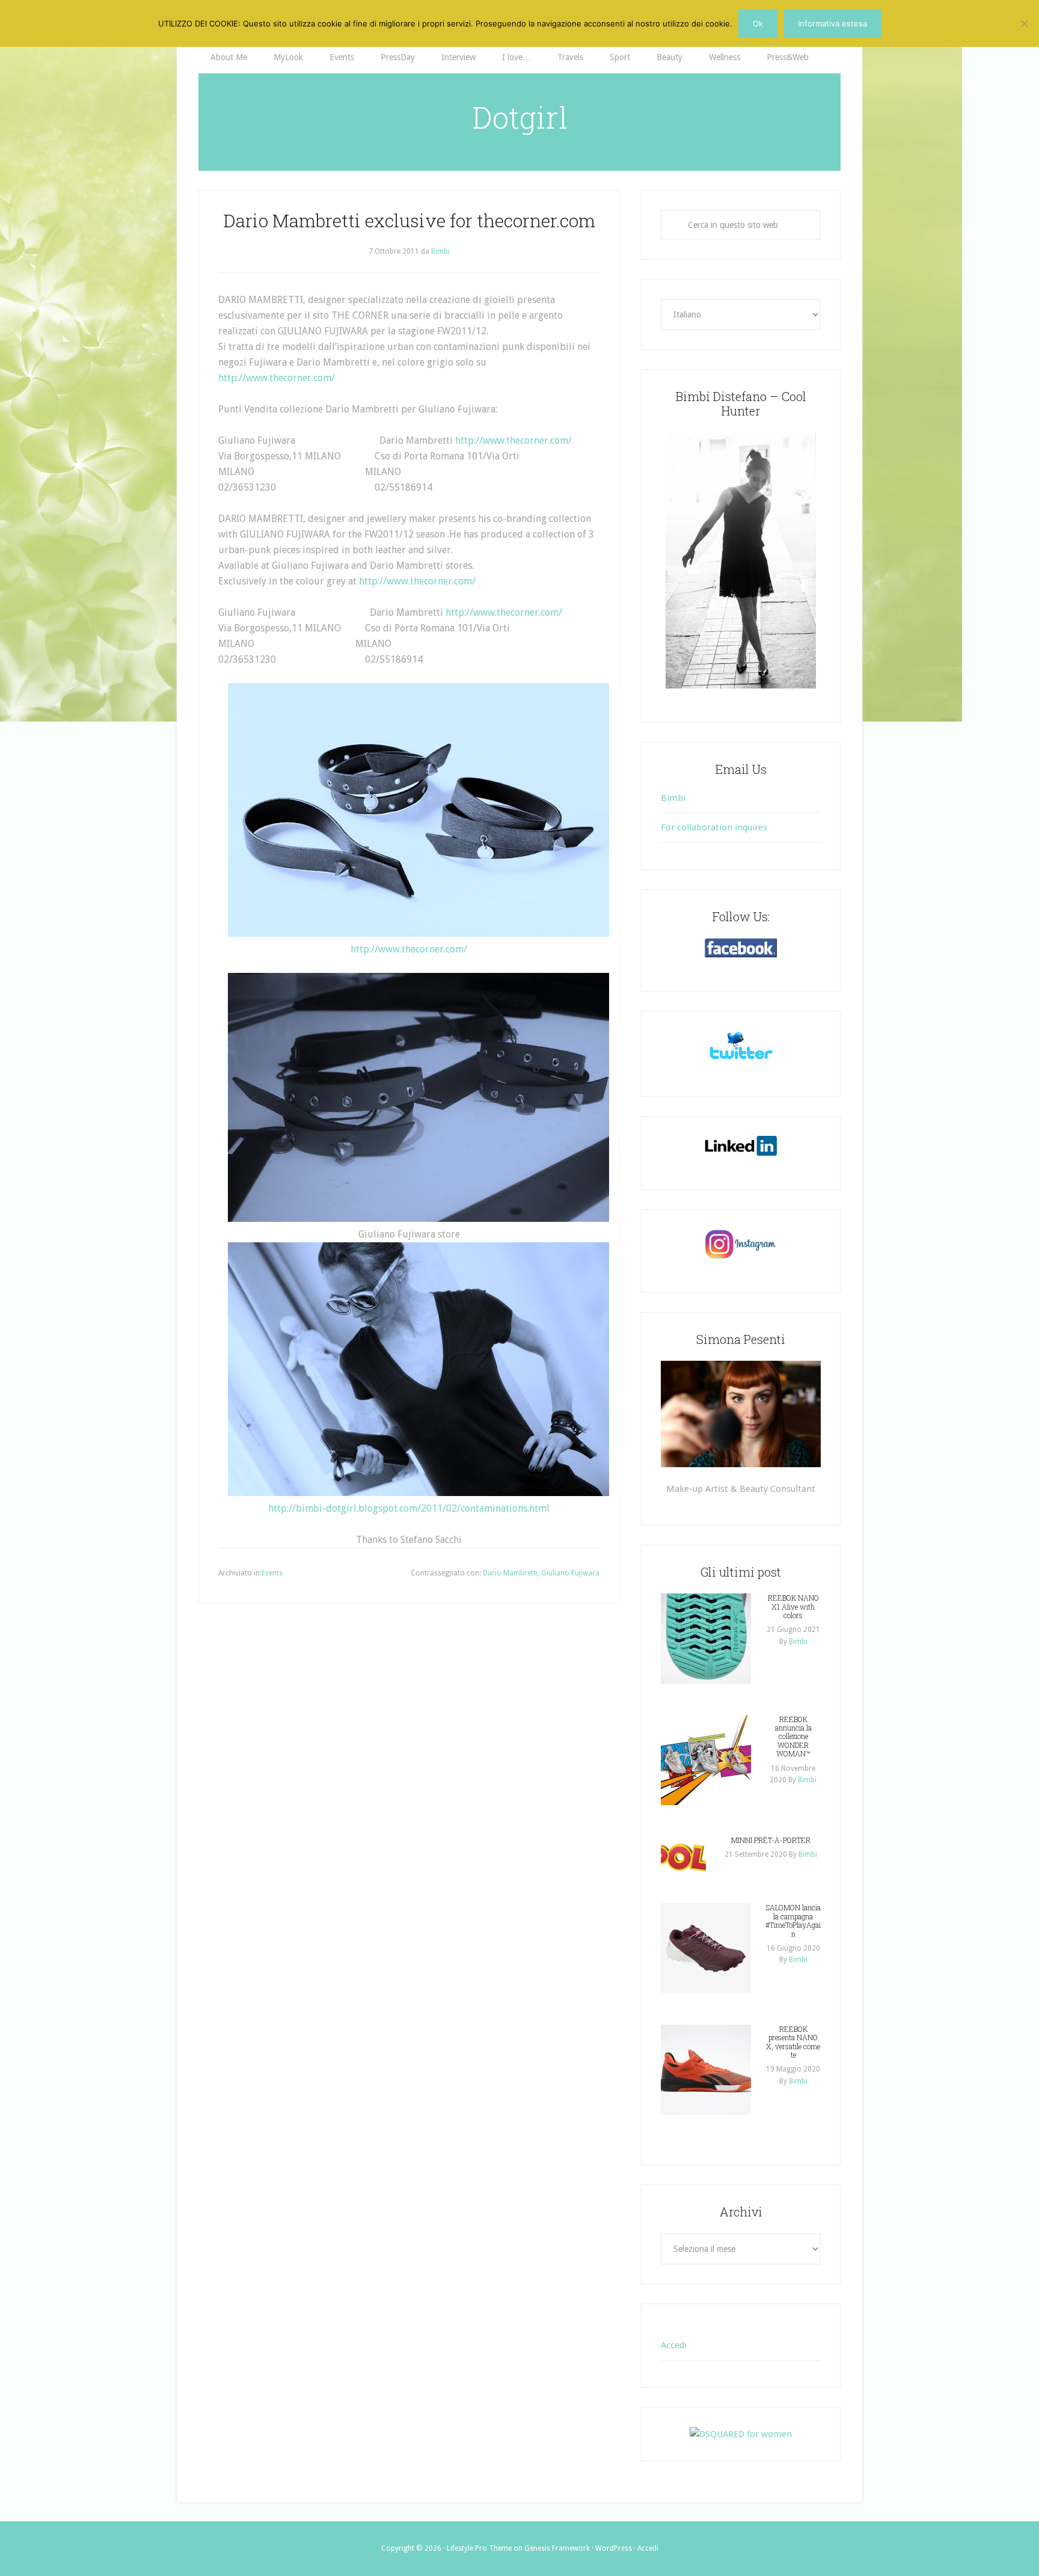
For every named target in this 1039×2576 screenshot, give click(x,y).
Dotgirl (520, 117)
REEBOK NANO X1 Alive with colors (793, 1606)
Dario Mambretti (510, 1573)
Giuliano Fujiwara (570, 1573)
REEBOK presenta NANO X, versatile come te (793, 2042)
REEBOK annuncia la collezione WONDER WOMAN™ (793, 1737)
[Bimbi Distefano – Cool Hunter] (741, 560)
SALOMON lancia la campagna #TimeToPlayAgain (793, 1920)
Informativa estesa (832, 23)
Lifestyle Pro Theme (479, 2548)
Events (272, 1573)
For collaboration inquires (714, 827)
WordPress (614, 2548)
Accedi (674, 2345)
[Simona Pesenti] (741, 1414)
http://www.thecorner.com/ (277, 378)
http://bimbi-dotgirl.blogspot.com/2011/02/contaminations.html (409, 1508)
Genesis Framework (557, 2548)
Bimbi (673, 798)
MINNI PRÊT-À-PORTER (771, 1840)
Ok (758, 23)
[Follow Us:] (741, 948)
